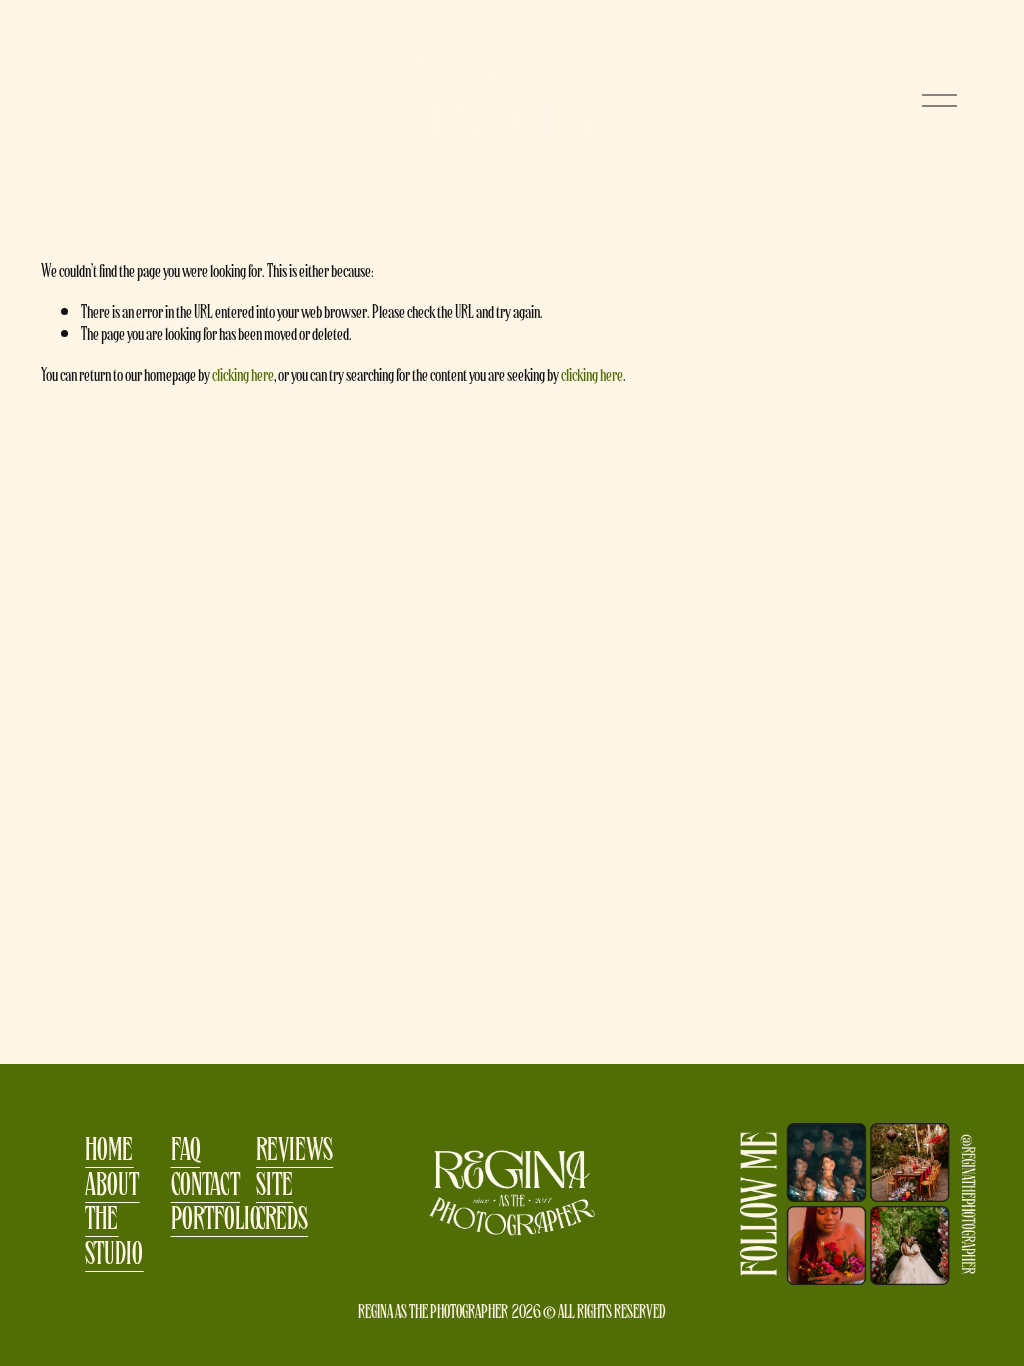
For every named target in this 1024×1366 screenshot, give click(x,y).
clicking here (243, 373)
